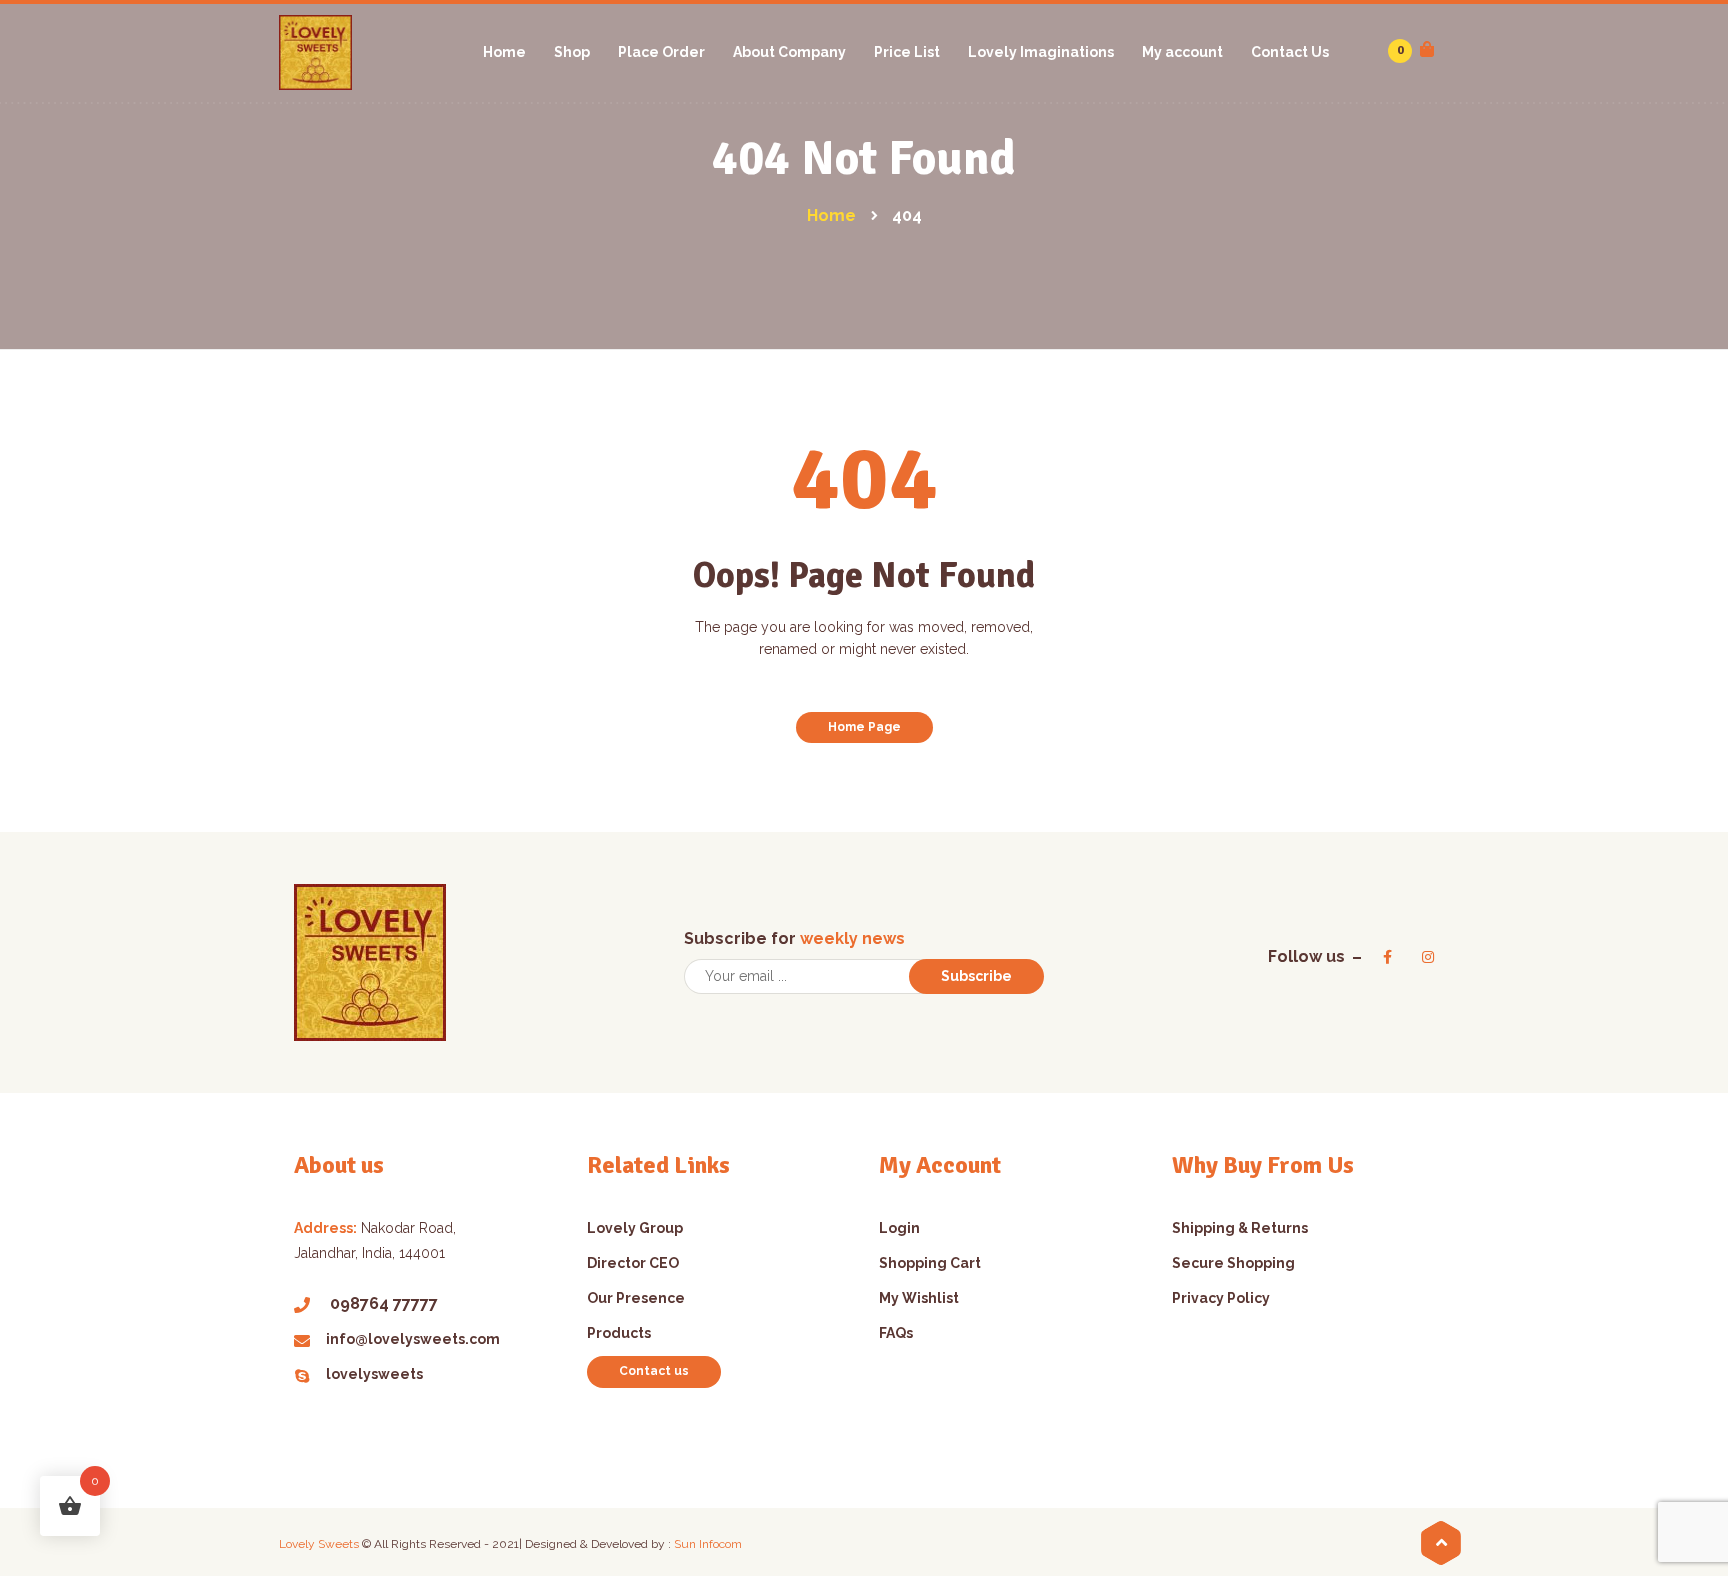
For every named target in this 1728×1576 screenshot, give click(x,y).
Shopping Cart (930, 1263)
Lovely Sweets (319, 1544)
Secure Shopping (1233, 1263)
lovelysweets (374, 1374)
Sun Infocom (708, 1544)
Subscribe (976, 976)
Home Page (864, 727)
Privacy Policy (1221, 1298)
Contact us (654, 1371)
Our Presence (636, 1298)
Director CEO (633, 1263)
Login (899, 1228)
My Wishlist (919, 1298)
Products (619, 1333)
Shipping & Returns (1240, 1228)
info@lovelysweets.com (413, 1339)
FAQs (896, 1333)
